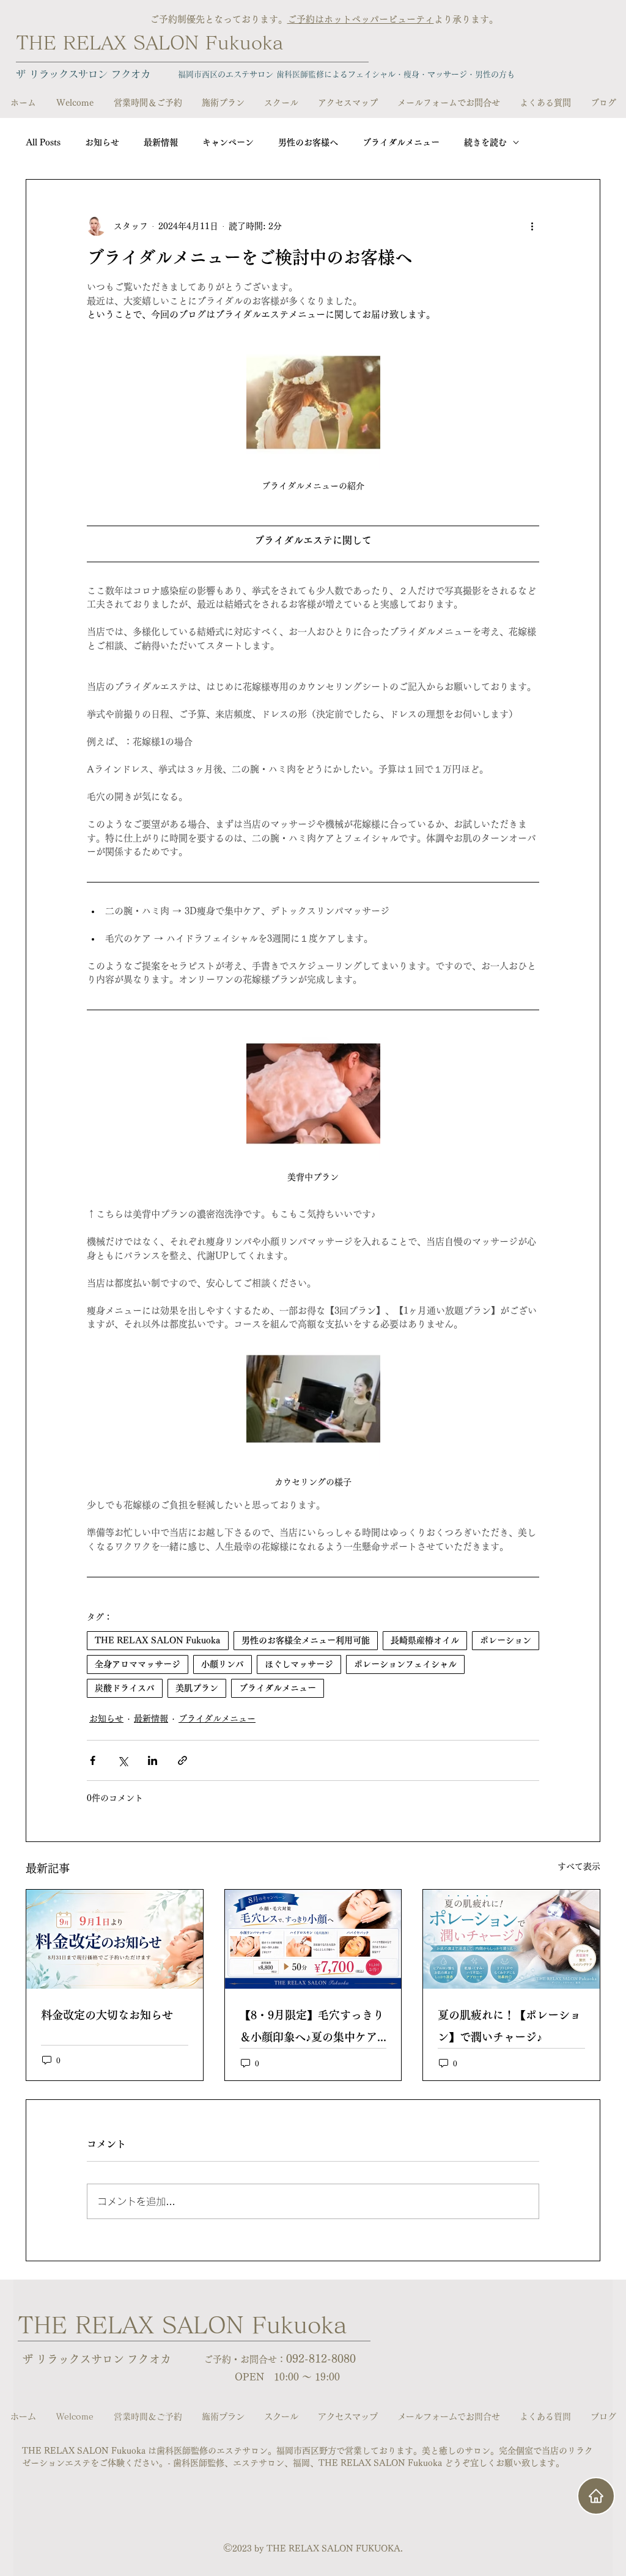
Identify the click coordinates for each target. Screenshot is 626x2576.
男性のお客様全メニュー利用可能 (306, 1640)
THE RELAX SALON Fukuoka (149, 43)
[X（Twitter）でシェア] (123, 1760)
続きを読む (485, 142)
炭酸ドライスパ (125, 1688)
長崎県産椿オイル (425, 1640)
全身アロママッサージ (138, 1664)
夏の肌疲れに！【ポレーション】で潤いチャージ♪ (509, 2026)
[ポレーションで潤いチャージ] (511, 1939)
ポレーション (506, 1640)
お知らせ (102, 142)
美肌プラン (197, 1688)
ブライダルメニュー (401, 142)
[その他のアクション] (532, 226)
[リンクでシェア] (182, 1760)
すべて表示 (579, 1866)
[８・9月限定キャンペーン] (313, 1939)
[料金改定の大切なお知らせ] (115, 1939)
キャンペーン (228, 142)
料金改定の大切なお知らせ (107, 2015)
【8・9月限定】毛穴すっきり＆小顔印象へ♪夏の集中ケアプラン (312, 2029)
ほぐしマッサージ (299, 1664)
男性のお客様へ (308, 142)
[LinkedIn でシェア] (153, 1760)
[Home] (596, 2496)
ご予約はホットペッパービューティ (361, 19)
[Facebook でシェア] (93, 1760)
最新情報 (161, 142)
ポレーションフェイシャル (405, 1664)
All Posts (43, 142)
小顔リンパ (223, 1664)
